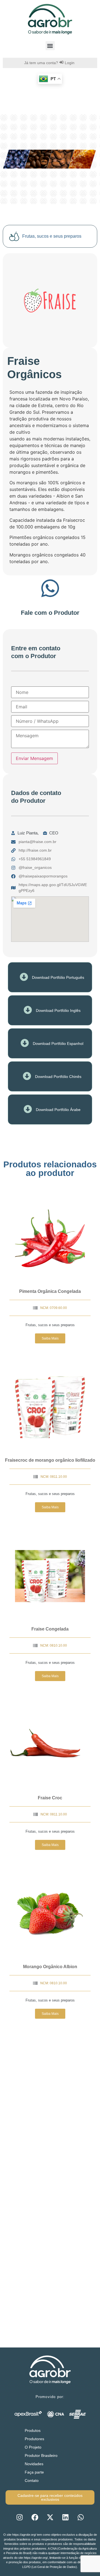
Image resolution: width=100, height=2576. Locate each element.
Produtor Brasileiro (41, 2455)
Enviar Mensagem (34, 758)
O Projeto (33, 2447)
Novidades (34, 2464)
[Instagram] (19, 2517)
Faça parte (34, 2472)
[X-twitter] (50, 2517)
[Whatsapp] (81, 2517)
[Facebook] (35, 2517)
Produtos (33, 2430)
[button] (50, 46)
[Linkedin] (65, 2517)
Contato (32, 2480)
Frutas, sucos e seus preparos (50, 1325)
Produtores (34, 2439)
